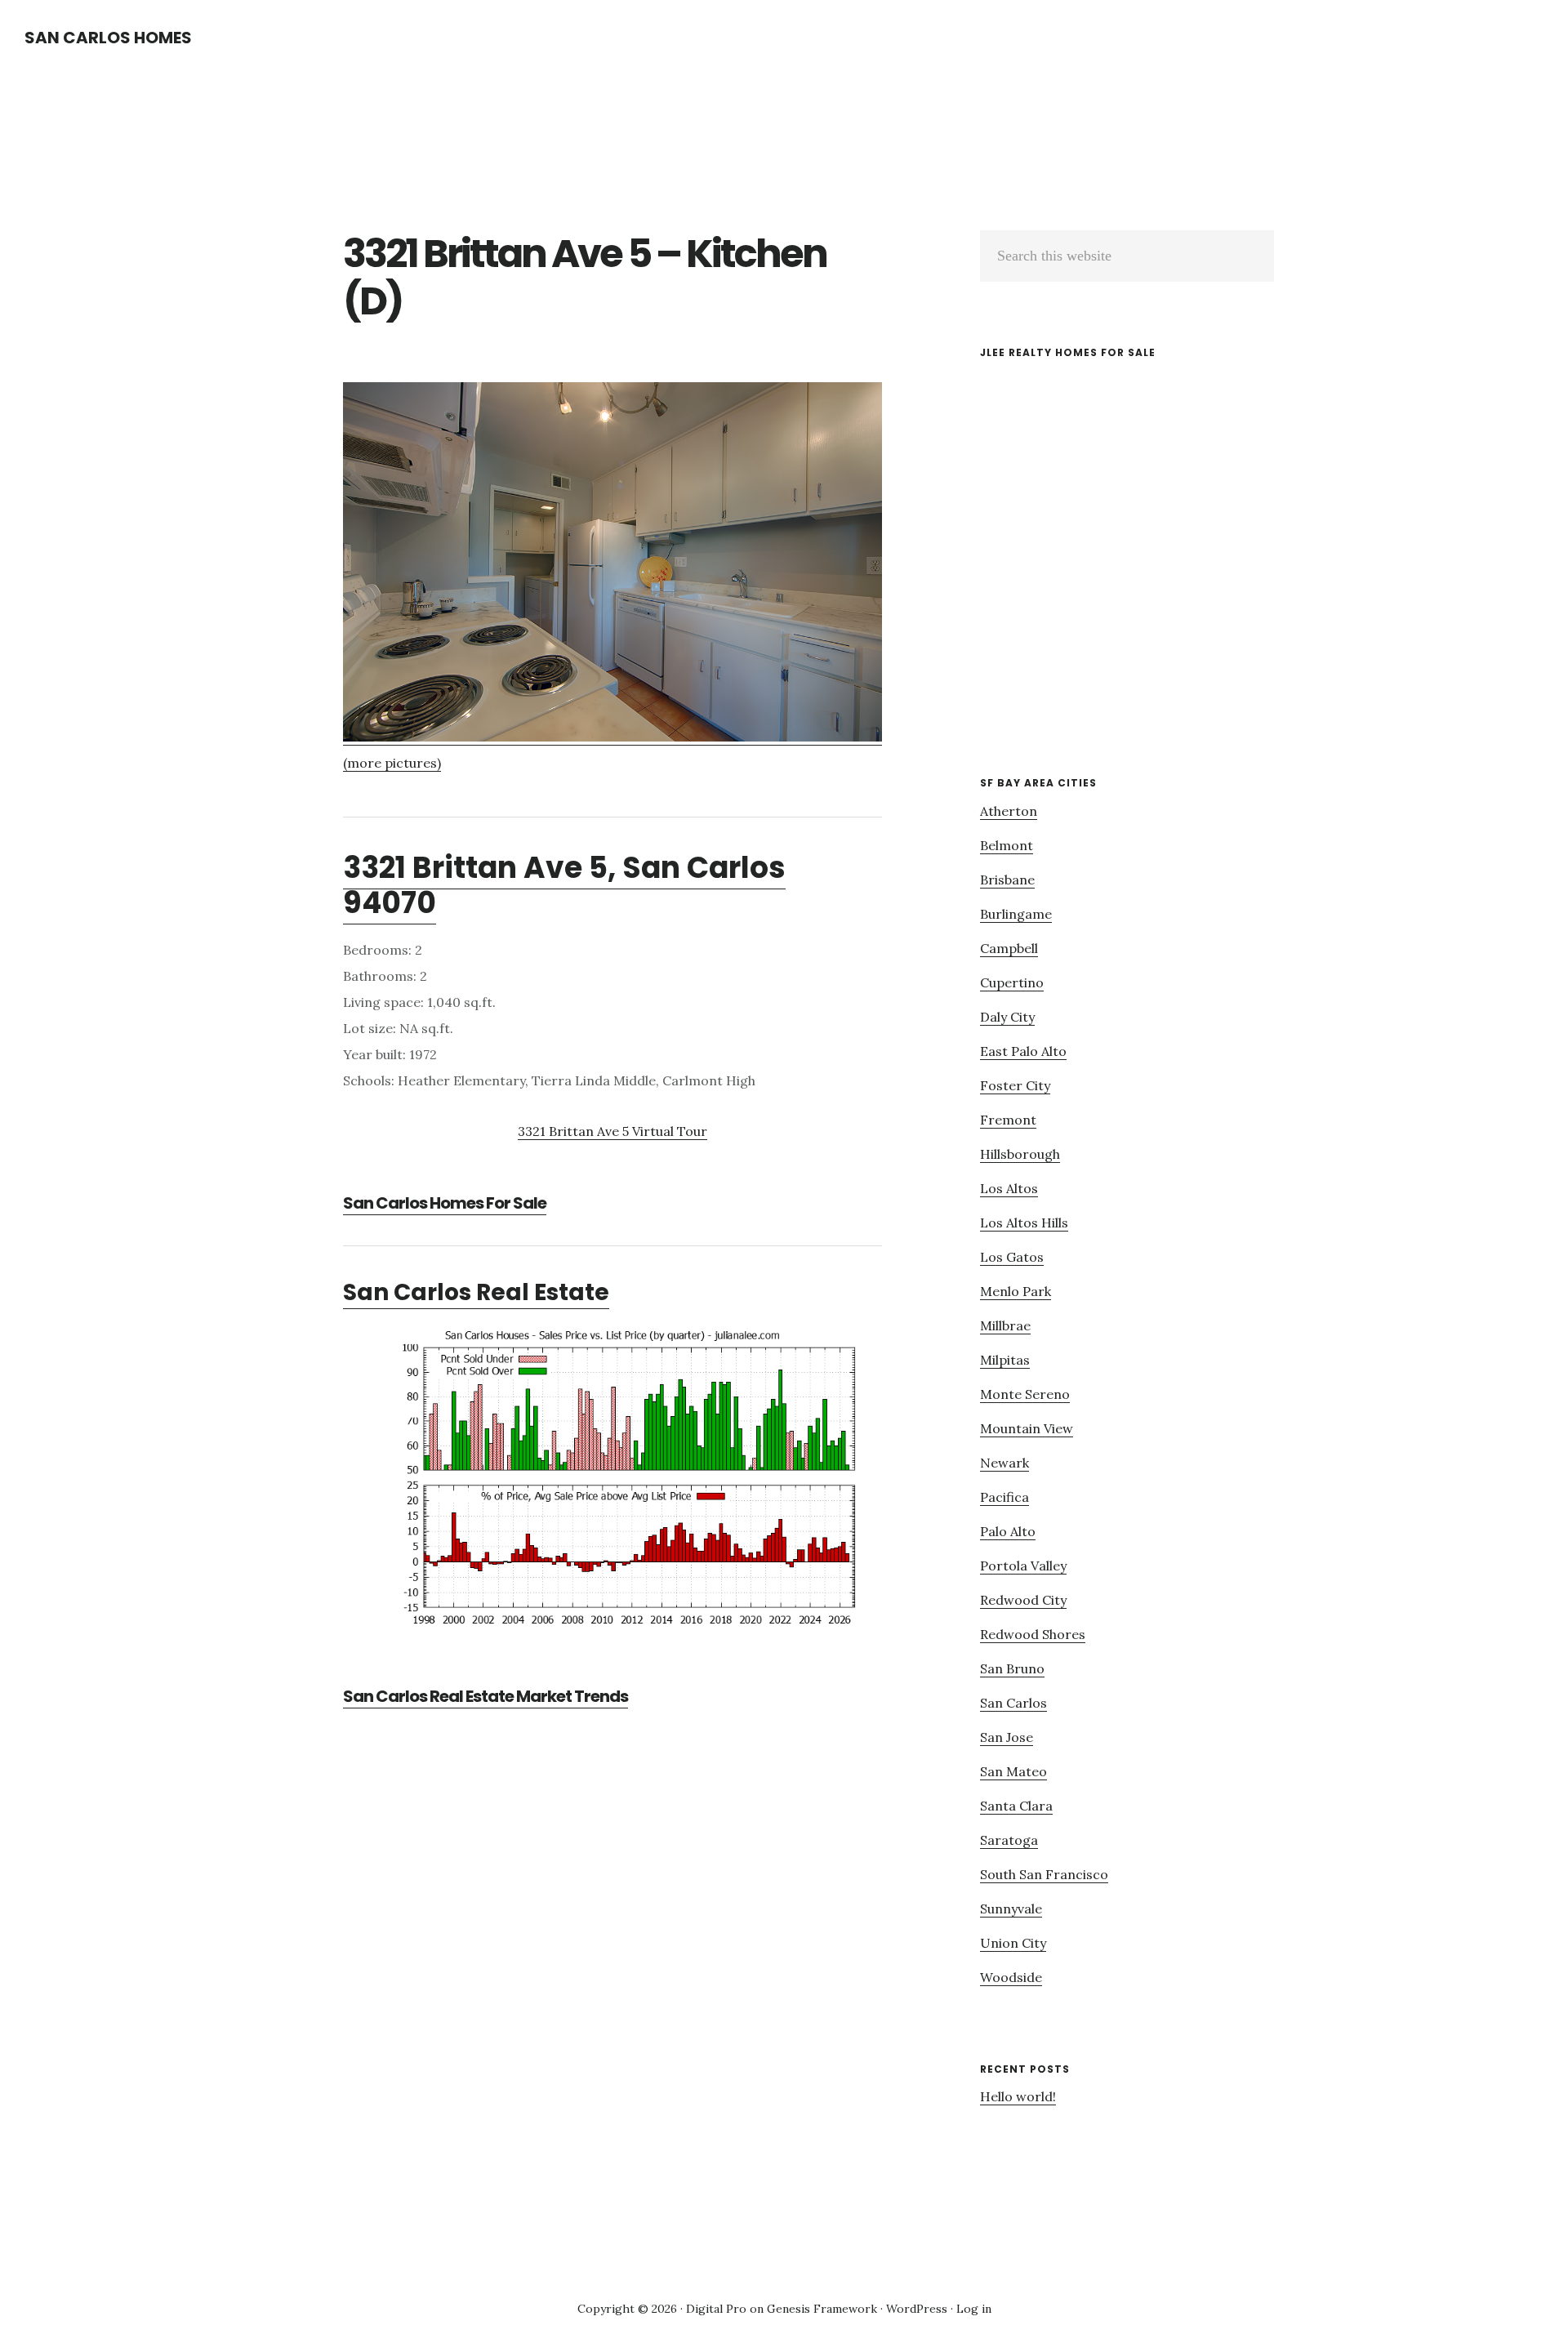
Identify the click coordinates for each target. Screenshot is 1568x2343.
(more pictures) (392, 763)
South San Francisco (1044, 1874)
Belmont (1007, 845)
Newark (1004, 1463)
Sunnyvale (1011, 1909)
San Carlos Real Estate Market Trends (486, 1696)
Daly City (1007, 1017)
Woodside (1011, 1977)
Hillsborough (1020, 1154)
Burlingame (1016, 914)
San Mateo (1013, 1771)
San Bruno (1012, 1668)
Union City (1013, 1943)
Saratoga (1009, 1840)
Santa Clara (1016, 1806)
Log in (974, 2309)
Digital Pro (716, 2309)
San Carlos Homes (108, 38)
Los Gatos (1012, 1257)
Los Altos (1009, 1188)
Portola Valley (1023, 1566)
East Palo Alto (1023, 1051)
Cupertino (1012, 982)
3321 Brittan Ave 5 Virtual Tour (612, 1131)
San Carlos (1013, 1703)
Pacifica (1004, 1497)
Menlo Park (1016, 1291)
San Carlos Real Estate (476, 1292)
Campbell (1009, 948)
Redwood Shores (1033, 1634)
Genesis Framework (822, 2309)
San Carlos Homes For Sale (445, 1203)
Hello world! (1018, 2096)
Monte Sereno (1025, 1394)
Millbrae (1005, 1325)
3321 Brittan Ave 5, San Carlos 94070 (564, 885)
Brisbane (1007, 880)
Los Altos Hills (1024, 1223)
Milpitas (1005, 1360)
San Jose (1007, 1737)
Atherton (1009, 811)
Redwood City (1023, 1600)
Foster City (1015, 1085)
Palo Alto (1008, 1531)
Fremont (1008, 1120)
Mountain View (1027, 1428)
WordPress (917, 2309)
